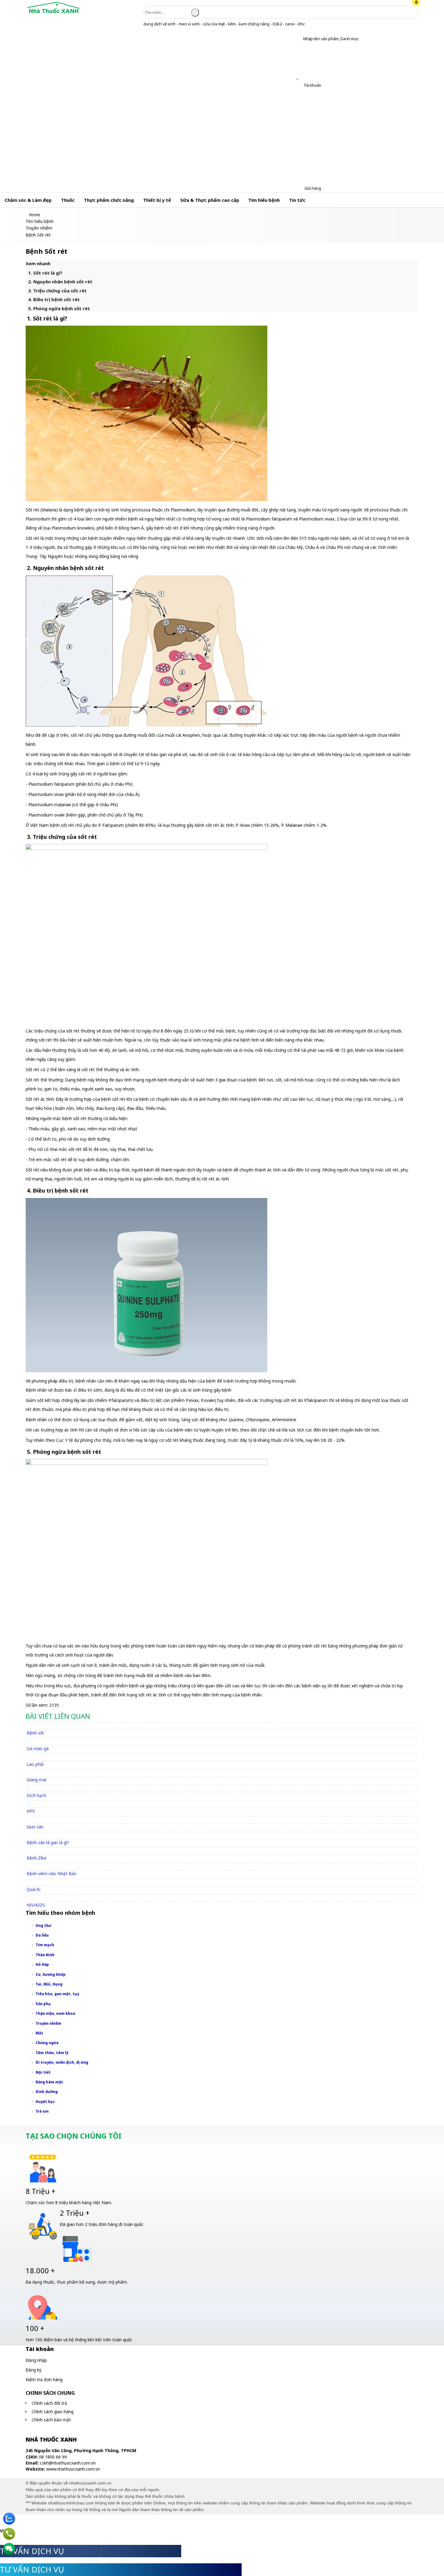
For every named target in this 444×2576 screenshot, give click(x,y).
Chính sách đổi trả (49, 2403)
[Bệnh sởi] (38, 1726)
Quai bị (34, 1889)
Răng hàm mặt (49, 2082)
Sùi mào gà (38, 1748)
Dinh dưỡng (47, 2092)
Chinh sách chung (50, 2393)
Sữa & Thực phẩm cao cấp (210, 200)
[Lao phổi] (38, 1757)
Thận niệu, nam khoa (55, 2013)
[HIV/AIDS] (39, 1898)
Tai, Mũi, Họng (49, 1984)
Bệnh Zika (36, 1858)
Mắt (39, 2033)
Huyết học (45, 2102)
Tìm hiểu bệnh (264, 200)
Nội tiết (43, 2072)
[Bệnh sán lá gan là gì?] (51, 1835)
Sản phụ (43, 2004)
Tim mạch (45, 1945)
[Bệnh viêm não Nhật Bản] (54, 1867)
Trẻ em (42, 2111)
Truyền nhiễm (48, 2023)
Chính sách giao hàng (53, 2412)
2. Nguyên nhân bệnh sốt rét (60, 282)
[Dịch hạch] (39, 1788)
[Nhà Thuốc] (53, 13)
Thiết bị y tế (157, 200)
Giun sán (35, 1827)
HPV (31, 1811)
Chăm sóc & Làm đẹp (28, 200)
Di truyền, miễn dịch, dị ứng (62, 2062)
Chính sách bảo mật (51, 2420)
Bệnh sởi (35, 1733)
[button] (299, 39)
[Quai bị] (36, 1882)
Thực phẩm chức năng (109, 200)
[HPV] (33, 1804)
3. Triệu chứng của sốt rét (57, 291)
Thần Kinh (45, 1955)
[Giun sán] (38, 1819)
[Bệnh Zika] (39, 1851)
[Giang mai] (39, 1773)
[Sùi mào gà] (40, 1741)
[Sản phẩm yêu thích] (299, 77)
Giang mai (36, 1780)
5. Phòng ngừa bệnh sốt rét (59, 308)
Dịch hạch (36, 1795)
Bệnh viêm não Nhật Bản (51, 1874)
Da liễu (42, 1935)
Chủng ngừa (47, 2043)
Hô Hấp (42, 1964)
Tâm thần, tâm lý (52, 2053)
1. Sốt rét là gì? (45, 273)
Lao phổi (35, 1764)
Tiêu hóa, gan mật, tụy (57, 1994)
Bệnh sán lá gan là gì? (48, 1842)
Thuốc (68, 200)
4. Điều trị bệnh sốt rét (54, 299)
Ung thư (43, 1926)
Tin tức (297, 200)
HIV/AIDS (36, 1905)
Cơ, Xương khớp (51, 1974)
